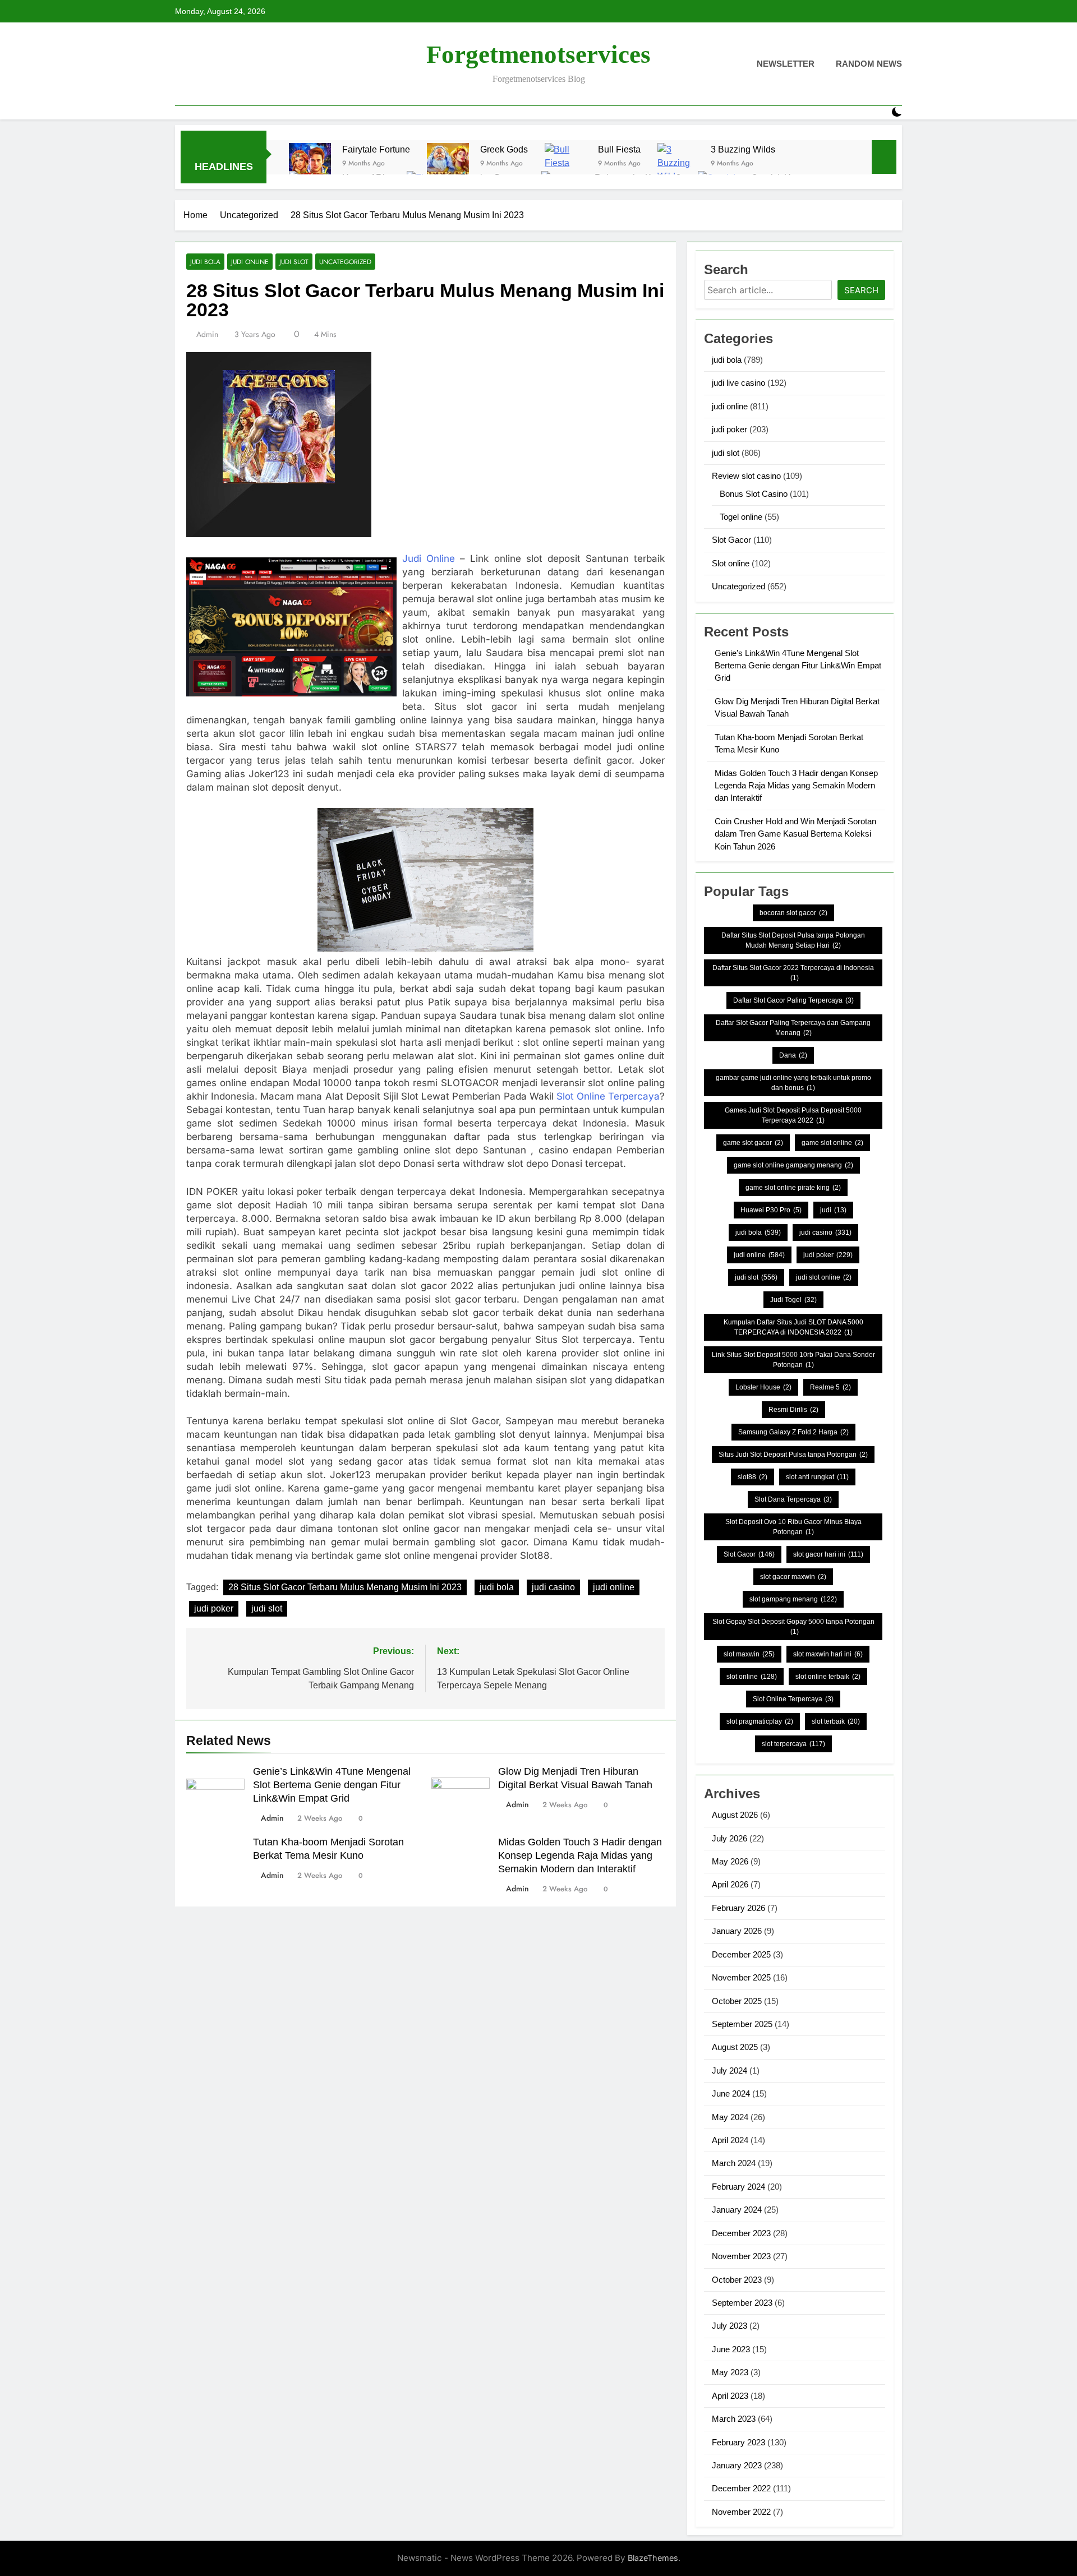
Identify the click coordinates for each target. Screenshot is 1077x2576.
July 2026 (729, 1838)
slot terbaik (836, 1721)
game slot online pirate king (793, 1188)
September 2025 (742, 2024)
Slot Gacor (731, 540)
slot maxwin (749, 1654)
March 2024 (734, 2163)
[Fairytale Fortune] (310, 164)
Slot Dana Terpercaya (793, 1499)
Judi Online (429, 558)
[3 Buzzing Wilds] (678, 164)
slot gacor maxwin (793, 1577)
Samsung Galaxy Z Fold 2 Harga (793, 1432)
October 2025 (737, 2001)
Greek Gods (504, 149)
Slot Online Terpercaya (608, 1096)
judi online (250, 262)
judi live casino (738, 383)
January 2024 (737, 2210)
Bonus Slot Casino (754, 494)
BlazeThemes (653, 2558)
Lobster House (763, 1387)
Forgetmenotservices (538, 54)
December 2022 (741, 2488)
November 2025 (741, 1977)
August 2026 (735, 1815)
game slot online (832, 1143)
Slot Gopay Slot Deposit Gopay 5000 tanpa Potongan (793, 1627)
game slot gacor (753, 1143)
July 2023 (729, 2326)
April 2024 (730, 2140)
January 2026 (737, 1931)
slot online (752, 1677)
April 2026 (730, 1884)
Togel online (741, 517)
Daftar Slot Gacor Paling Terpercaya (793, 1000)
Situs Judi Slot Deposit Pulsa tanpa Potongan (793, 1455)
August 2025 (735, 2047)
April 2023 (730, 2396)
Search (861, 290)
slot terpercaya (793, 1744)
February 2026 (738, 1908)
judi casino (553, 1587)
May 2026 (730, 1861)
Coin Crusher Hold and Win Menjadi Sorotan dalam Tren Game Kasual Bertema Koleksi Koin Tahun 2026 (795, 834)
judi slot (294, 262)
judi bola (205, 262)
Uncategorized (345, 262)
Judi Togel (793, 1300)
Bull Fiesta (619, 149)
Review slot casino (746, 476)
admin (207, 334)
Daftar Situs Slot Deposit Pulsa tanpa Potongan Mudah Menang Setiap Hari (793, 940)
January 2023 (737, 2465)
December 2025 (741, 1954)
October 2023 (737, 2280)
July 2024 (729, 2071)
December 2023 (741, 2233)
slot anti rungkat (817, 1477)
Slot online (731, 563)
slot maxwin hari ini (828, 1654)
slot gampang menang (793, 1599)
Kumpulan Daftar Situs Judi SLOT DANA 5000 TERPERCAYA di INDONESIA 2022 (793, 1327)
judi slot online (824, 1277)
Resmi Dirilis (793, 1410)
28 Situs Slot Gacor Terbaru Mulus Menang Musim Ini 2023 (345, 1587)
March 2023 (734, 2419)
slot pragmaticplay (760, 1721)
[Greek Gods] (448, 164)
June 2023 (731, 2349)
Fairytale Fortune (376, 149)
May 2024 (730, 2117)
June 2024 (731, 2093)
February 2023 (738, 2442)
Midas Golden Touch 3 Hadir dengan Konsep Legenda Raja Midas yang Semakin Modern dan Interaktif (580, 1855)
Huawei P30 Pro (771, 1210)
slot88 (752, 1477)
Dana (793, 1055)
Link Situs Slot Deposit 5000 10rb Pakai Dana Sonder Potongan (793, 1360)
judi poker (214, 1608)
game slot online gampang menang (793, 1165)
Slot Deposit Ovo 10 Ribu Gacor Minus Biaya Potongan (793, 1527)
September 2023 (742, 2303)
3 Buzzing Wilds (743, 149)
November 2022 (741, 2512)
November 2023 (741, 2256)
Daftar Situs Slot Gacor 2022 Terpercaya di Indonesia (793, 973)
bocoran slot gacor (793, 913)
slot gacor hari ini (828, 1554)
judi (833, 1210)
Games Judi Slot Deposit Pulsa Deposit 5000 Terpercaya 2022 (793, 1115)
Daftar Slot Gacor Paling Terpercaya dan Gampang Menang (793, 1028)
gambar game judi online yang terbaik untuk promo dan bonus (793, 1083)
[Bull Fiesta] (566, 164)
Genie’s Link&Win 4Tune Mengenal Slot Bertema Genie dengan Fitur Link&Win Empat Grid (332, 1785)
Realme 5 (830, 1387)
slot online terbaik (828, 1677)
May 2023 (730, 2372)
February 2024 (738, 2187)
